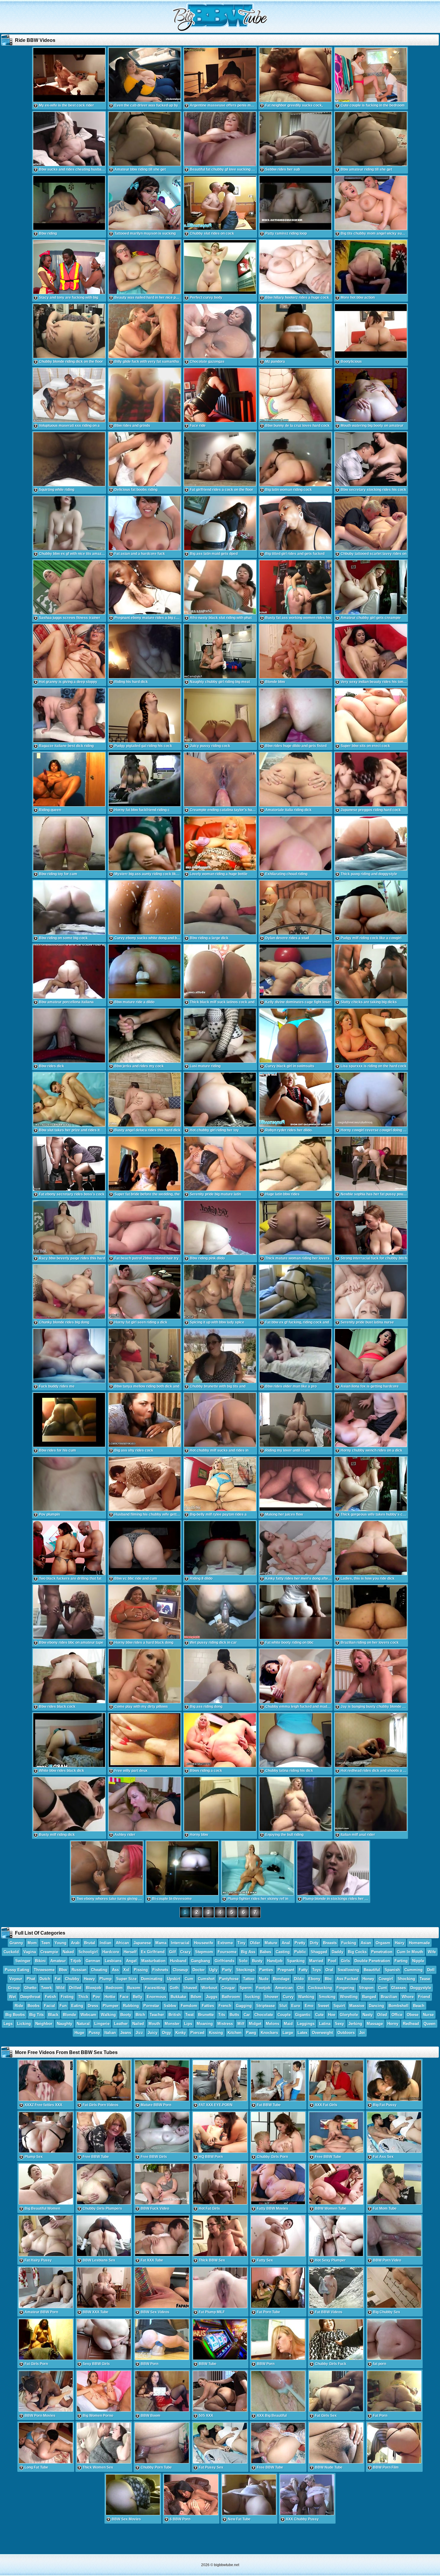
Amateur (58, 1961)
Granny (16, 1943)
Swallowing (348, 1970)
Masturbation (153, 1961)
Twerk (46, 1988)
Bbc (328, 1979)
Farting (401, 1961)
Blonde (69, 2015)
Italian (110, 2033)
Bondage (281, 1979)
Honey (368, 1979)
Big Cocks (357, 1952)
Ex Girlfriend (153, 1952)
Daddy (337, 1952)
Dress (93, 2006)
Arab (75, 1943)
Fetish (51, 1997)
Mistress (225, 2024)
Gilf (172, 1952)
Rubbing (131, 2006)
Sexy (339, 2024)
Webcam (88, 2015)
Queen (430, 2024)
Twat (189, 2015)
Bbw (63, 1970)
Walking (108, 2015)
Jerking (355, 2024)
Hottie (110, 1997)
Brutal (90, 1943)
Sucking (252, 1997)
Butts (234, 2015)
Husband (178, 1961)
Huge (79, 2033)
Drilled (75, 1988)
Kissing (216, 2033)
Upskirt (174, 1979)
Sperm (246, 1988)
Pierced (197, 2033)
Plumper (111, 2006)
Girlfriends (224, 1961)
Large (288, 2033)
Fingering (345, 1988)
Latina (325, 2024)
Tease (425, 1979)
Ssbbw (170, 2006)
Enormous (156, 1997)
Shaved (190, 1988)
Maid (288, 2024)
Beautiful (372, 1970)
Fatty (303, 1970)
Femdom (189, 2006)
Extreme (225, 1943)
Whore (408, 1997)
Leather (121, 2024)
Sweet (323, 2006)
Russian (79, 1970)
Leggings (306, 2024)
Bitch (140, 2015)
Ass (115, 1970)
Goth (174, 1988)
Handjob (275, 1961)
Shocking (406, 1979)
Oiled (382, 2015)
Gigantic (303, 2015)
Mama (161, 1943)
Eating (77, 2006)
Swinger (23, 1961)
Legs (8, 2024)
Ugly (213, 1970)
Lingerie (102, 2024)
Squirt (339, 2006)
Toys (317, 1970)
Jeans (126, 2033)
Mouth (154, 2024)
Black (53, 2015)
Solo (243, 1961)
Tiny (241, 1943)
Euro (296, 2006)
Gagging (244, 2006)
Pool (332, 1961)
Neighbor (44, 2024)
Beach (419, 2006)
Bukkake (178, 1997)
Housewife (204, 1943)
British (175, 2015)
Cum (189, 1979)
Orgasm (383, 1943)
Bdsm (196, 1997)
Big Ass (248, 1952)
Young (60, 1943)
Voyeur (16, 1979)
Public (300, 1952)
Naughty (65, 2024)
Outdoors (346, 2033)
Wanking (306, 1997)
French (225, 2006)
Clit (300, 1988)
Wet (12, 1997)
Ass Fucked (347, 1979)
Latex (302, 2033)
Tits (222, 2015)
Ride (19, 2006)
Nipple (418, 1961)
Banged (369, 1997)
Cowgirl (386, 1979)
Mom (32, 1943)
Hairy (400, 1943)
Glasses (399, 1988)
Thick (83, 1997)
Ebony (314, 1979)
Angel (131, 1961)
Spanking (296, 1961)
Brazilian (389, 1997)
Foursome (227, 1952)
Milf (241, 2024)
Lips (188, 2024)
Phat (31, 1979)
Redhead (411, 2024)
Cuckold (11, 1952)
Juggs (212, 1997)
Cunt (382, 1988)
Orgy (166, 2033)
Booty (126, 2015)
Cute (319, 2015)
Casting (283, 1952)
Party (227, 1970)
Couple (284, 2015)
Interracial (180, 1943)
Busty (257, 1961)
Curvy (288, 1997)
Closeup (180, 1970)
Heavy (89, 1979)
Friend (424, 1997)
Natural (83, 2024)
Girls (345, 1961)
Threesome (44, 1970)
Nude (264, 1979)
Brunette (206, 2015)
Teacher (157, 2015)
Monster (172, 2024)
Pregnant (286, 1970)
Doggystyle (421, 1988)
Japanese (142, 1943)
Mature (271, 1943)
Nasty (368, 2015)
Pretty (300, 1943)
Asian (366, 1943)
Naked (68, 1952)
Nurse (428, 2015)
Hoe (332, 2015)
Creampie (49, 1952)
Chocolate (264, 2015)
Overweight (322, 2033)
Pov (96, 1997)
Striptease (265, 2006)
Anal (286, 1943)
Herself (130, 1952)
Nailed (138, 2024)
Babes (265, 1952)
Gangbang (201, 1961)
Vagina (30, 1952)
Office (397, 2015)
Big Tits (37, 2015)
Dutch (45, 1979)
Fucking (349, 1943)
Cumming (414, 1970)
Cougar (228, 1988)
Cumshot (206, 1979)
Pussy (94, 2033)
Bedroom (114, 1988)
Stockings (245, 1970)
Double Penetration (372, 1961)
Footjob (263, 1988)
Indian (106, 1943)
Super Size (126, 1979)
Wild (60, 1988)
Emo (309, 2006)
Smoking (327, 1997)
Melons (273, 2024)
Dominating (152, 1979)
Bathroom (231, 1997)
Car (247, 2015)
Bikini (40, 1961)
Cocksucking (320, 1988)
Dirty (314, 1943)
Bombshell (399, 2006)
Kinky (181, 2033)
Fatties (208, 2006)
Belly (138, 1997)
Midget (255, 2024)
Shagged (319, 1952)
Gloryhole (349, 2015)
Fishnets (160, 1970)
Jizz (139, 2033)
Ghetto (30, 1988)
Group (14, 1988)
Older (255, 1943)
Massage (375, 2024)
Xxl (126, 1970)
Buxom (134, 1988)
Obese (413, 2015)
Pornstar (151, 2006)
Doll (431, 1970)
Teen (46, 1943)
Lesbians (113, 1961)
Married (316, 1961)
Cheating (99, 1970)
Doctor (199, 1970)
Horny (393, 2024)
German (93, 1961)
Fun (63, 2006)
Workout (209, 1988)
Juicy (153, 2033)
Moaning (205, 2024)
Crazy (185, 1952)
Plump (106, 1979)
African (122, 1943)
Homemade (419, 1943)
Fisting (67, 1997)
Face (124, 1997)
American (284, 1988)
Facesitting (155, 1988)
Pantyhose (229, 1979)
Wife (432, 1952)
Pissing (141, 1970)
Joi (362, 2033)
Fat (58, 1979)
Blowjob (94, 1988)
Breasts (330, 1943)
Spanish (392, 1970)
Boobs (34, 2006)
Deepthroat (30, 1997)
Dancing (376, 2006)
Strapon (366, 1988)
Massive (357, 2006)
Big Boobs (15, 2015)
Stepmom (204, 1952)
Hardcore (111, 1952)
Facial (50, 2006)
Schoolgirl (88, 1952)
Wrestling (349, 1997)
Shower (271, 1997)
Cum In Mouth (410, 1952)
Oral (329, 1970)
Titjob (76, 1961)
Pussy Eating (17, 1970)
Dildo (299, 1979)
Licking (24, 2024)
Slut (283, 2006)
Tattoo (249, 1979)
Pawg (251, 2033)
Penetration (382, 1952)
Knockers (269, 2033)
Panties (266, 1970)
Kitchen (235, 2033)
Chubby (72, 1979)
